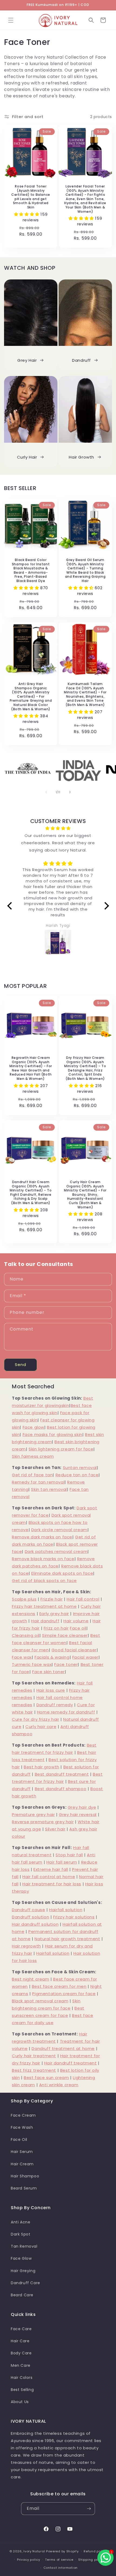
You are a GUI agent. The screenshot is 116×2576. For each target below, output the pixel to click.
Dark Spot (21, 2234)
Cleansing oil (26, 1635)
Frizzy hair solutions (74, 1917)
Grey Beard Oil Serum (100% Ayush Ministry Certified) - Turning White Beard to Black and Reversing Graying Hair (85, 570)
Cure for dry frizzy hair (35, 1719)
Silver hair (55, 1829)
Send (21, 1365)
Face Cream (23, 2115)
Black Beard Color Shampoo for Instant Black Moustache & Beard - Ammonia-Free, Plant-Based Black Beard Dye (31, 570)
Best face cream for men (59, 1986)
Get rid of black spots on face (44, 1580)
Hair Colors (22, 2378)
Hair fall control (83, 1599)
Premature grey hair (33, 1814)
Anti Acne (21, 2222)
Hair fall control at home (49, 1877)
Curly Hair (27, 457)
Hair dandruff (45, 1621)
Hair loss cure (51, 1690)
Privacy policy (29, 2560)
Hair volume (76, 1621)
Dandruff (81, 360)
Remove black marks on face (43, 1559)
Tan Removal (24, 2246)
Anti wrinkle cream (59, 2085)
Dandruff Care (25, 2283)
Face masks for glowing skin (52, 1434)
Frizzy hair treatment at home (44, 1606)
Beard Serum (24, 2188)
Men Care (21, 2365)
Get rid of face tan (32, 1475)
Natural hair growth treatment (67, 1939)
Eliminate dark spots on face (62, 1573)
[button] (11, 20)
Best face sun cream (46, 2078)
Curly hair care (41, 1727)
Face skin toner (48, 1672)
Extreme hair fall (51, 1869)
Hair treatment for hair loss (52, 1884)
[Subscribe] (89, 2509)
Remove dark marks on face (42, 1537)
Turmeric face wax (32, 1664)
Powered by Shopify (62, 2551)
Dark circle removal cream (59, 1530)
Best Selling (22, 2390)
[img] (58, 828)
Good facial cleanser (74, 1650)
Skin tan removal (49, 1489)
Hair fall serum (62, 1862)
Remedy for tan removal (38, 1482)
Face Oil (19, 2139)
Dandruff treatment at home (63, 2048)
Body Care (21, 2353)
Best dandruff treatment (62, 1774)
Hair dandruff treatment (71, 2063)
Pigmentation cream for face (64, 1994)
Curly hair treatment (34, 2056)
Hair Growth (81, 457)
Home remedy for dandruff (66, 1712)
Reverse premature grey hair (43, 1822)
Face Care (21, 2329)
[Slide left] (46, 792)
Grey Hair (27, 360)
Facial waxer (85, 1657)
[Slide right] (70, 792)
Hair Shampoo (25, 2176)
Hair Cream (22, 2164)
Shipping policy (91, 2560)
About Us (20, 2402)
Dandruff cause (28, 1910)
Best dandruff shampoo (61, 1789)
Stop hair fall (69, 1855)
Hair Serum (22, 2152)
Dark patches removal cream (56, 1551)
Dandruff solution (30, 1917)
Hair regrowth (26, 1946)
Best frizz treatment (34, 2070)
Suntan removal (80, 1468)
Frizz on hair (56, 1628)
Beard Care (22, 2295)
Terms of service (59, 2560)
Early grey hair (54, 1614)
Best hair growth (42, 1767)
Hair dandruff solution (35, 1924)
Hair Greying (23, 2271)
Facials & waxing (52, 1657)
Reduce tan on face (77, 1475)
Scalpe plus (24, 1599)
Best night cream (31, 1979)
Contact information (61, 2568)
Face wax (22, 1657)
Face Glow (21, 2258)
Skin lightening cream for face (61, 1449)
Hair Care (20, 2341)
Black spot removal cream (40, 2001)
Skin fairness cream (33, 1456)
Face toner (66, 1664)
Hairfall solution (66, 1910)
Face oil (78, 1628)
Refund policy (95, 2551)
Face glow (33, 1427)
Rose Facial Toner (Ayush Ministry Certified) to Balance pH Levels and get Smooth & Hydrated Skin (31, 197)
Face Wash (22, 2127)
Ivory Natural (34, 2551)
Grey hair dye (82, 1807)
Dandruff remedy (55, 1705)
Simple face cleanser (65, 1635)
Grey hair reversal (78, 1814)
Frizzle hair (52, 1599)
